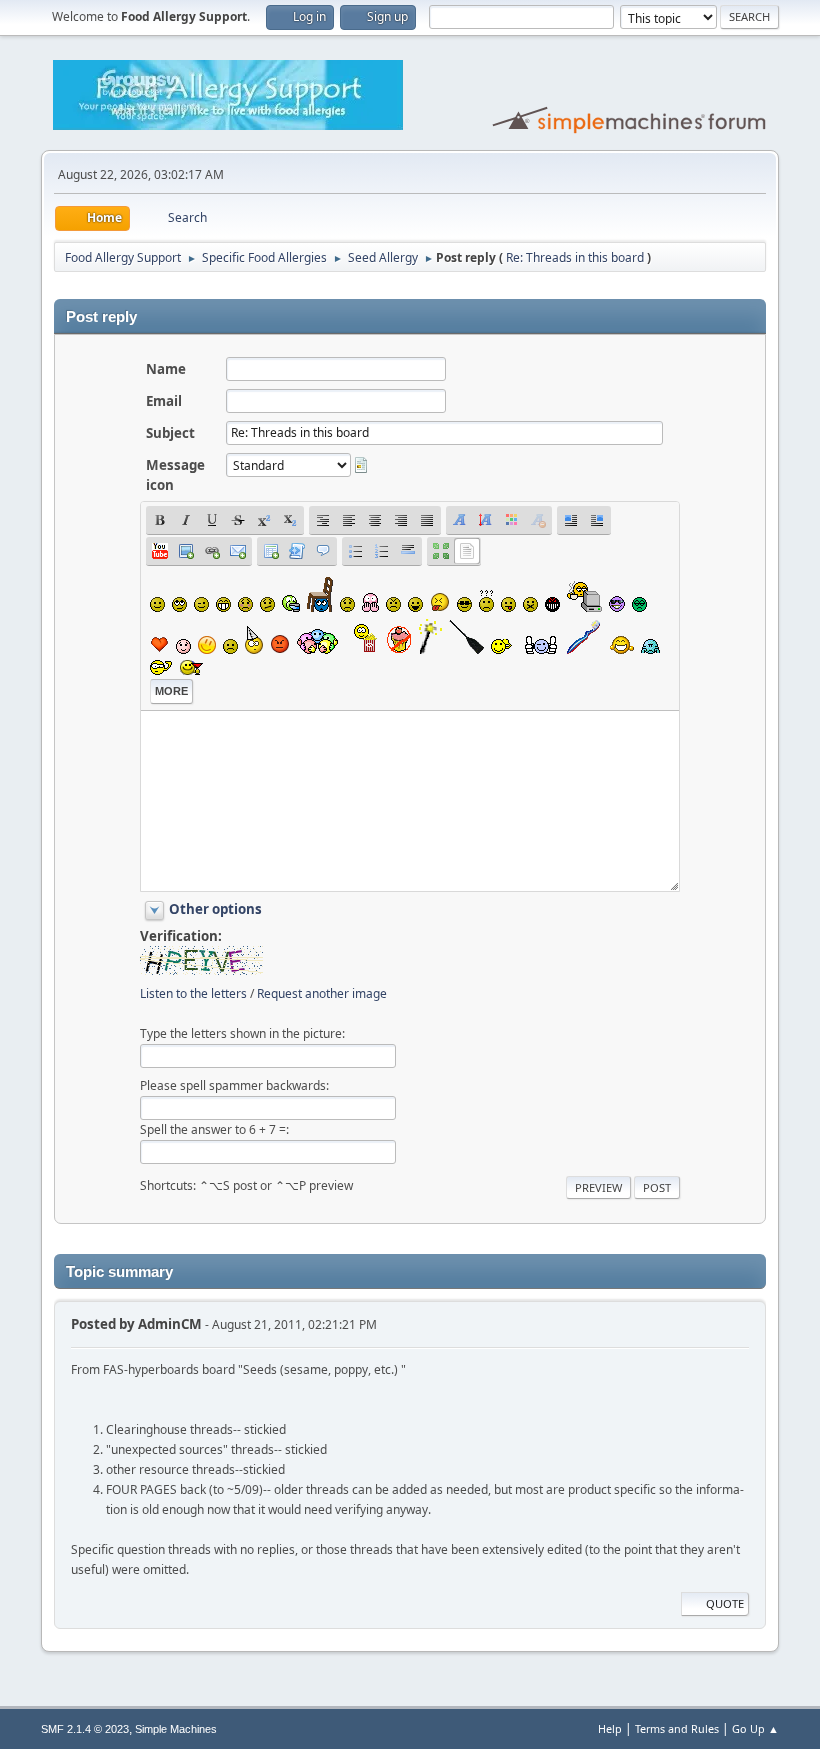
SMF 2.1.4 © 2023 (85, 1729)
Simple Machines (176, 1729)
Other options (215, 909)
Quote (725, 1603)
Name (166, 369)
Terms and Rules (677, 1728)
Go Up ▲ (755, 1728)
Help (610, 1728)
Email (164, 401)
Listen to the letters (193, 993)
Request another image (322, 993)
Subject (170, 433)
